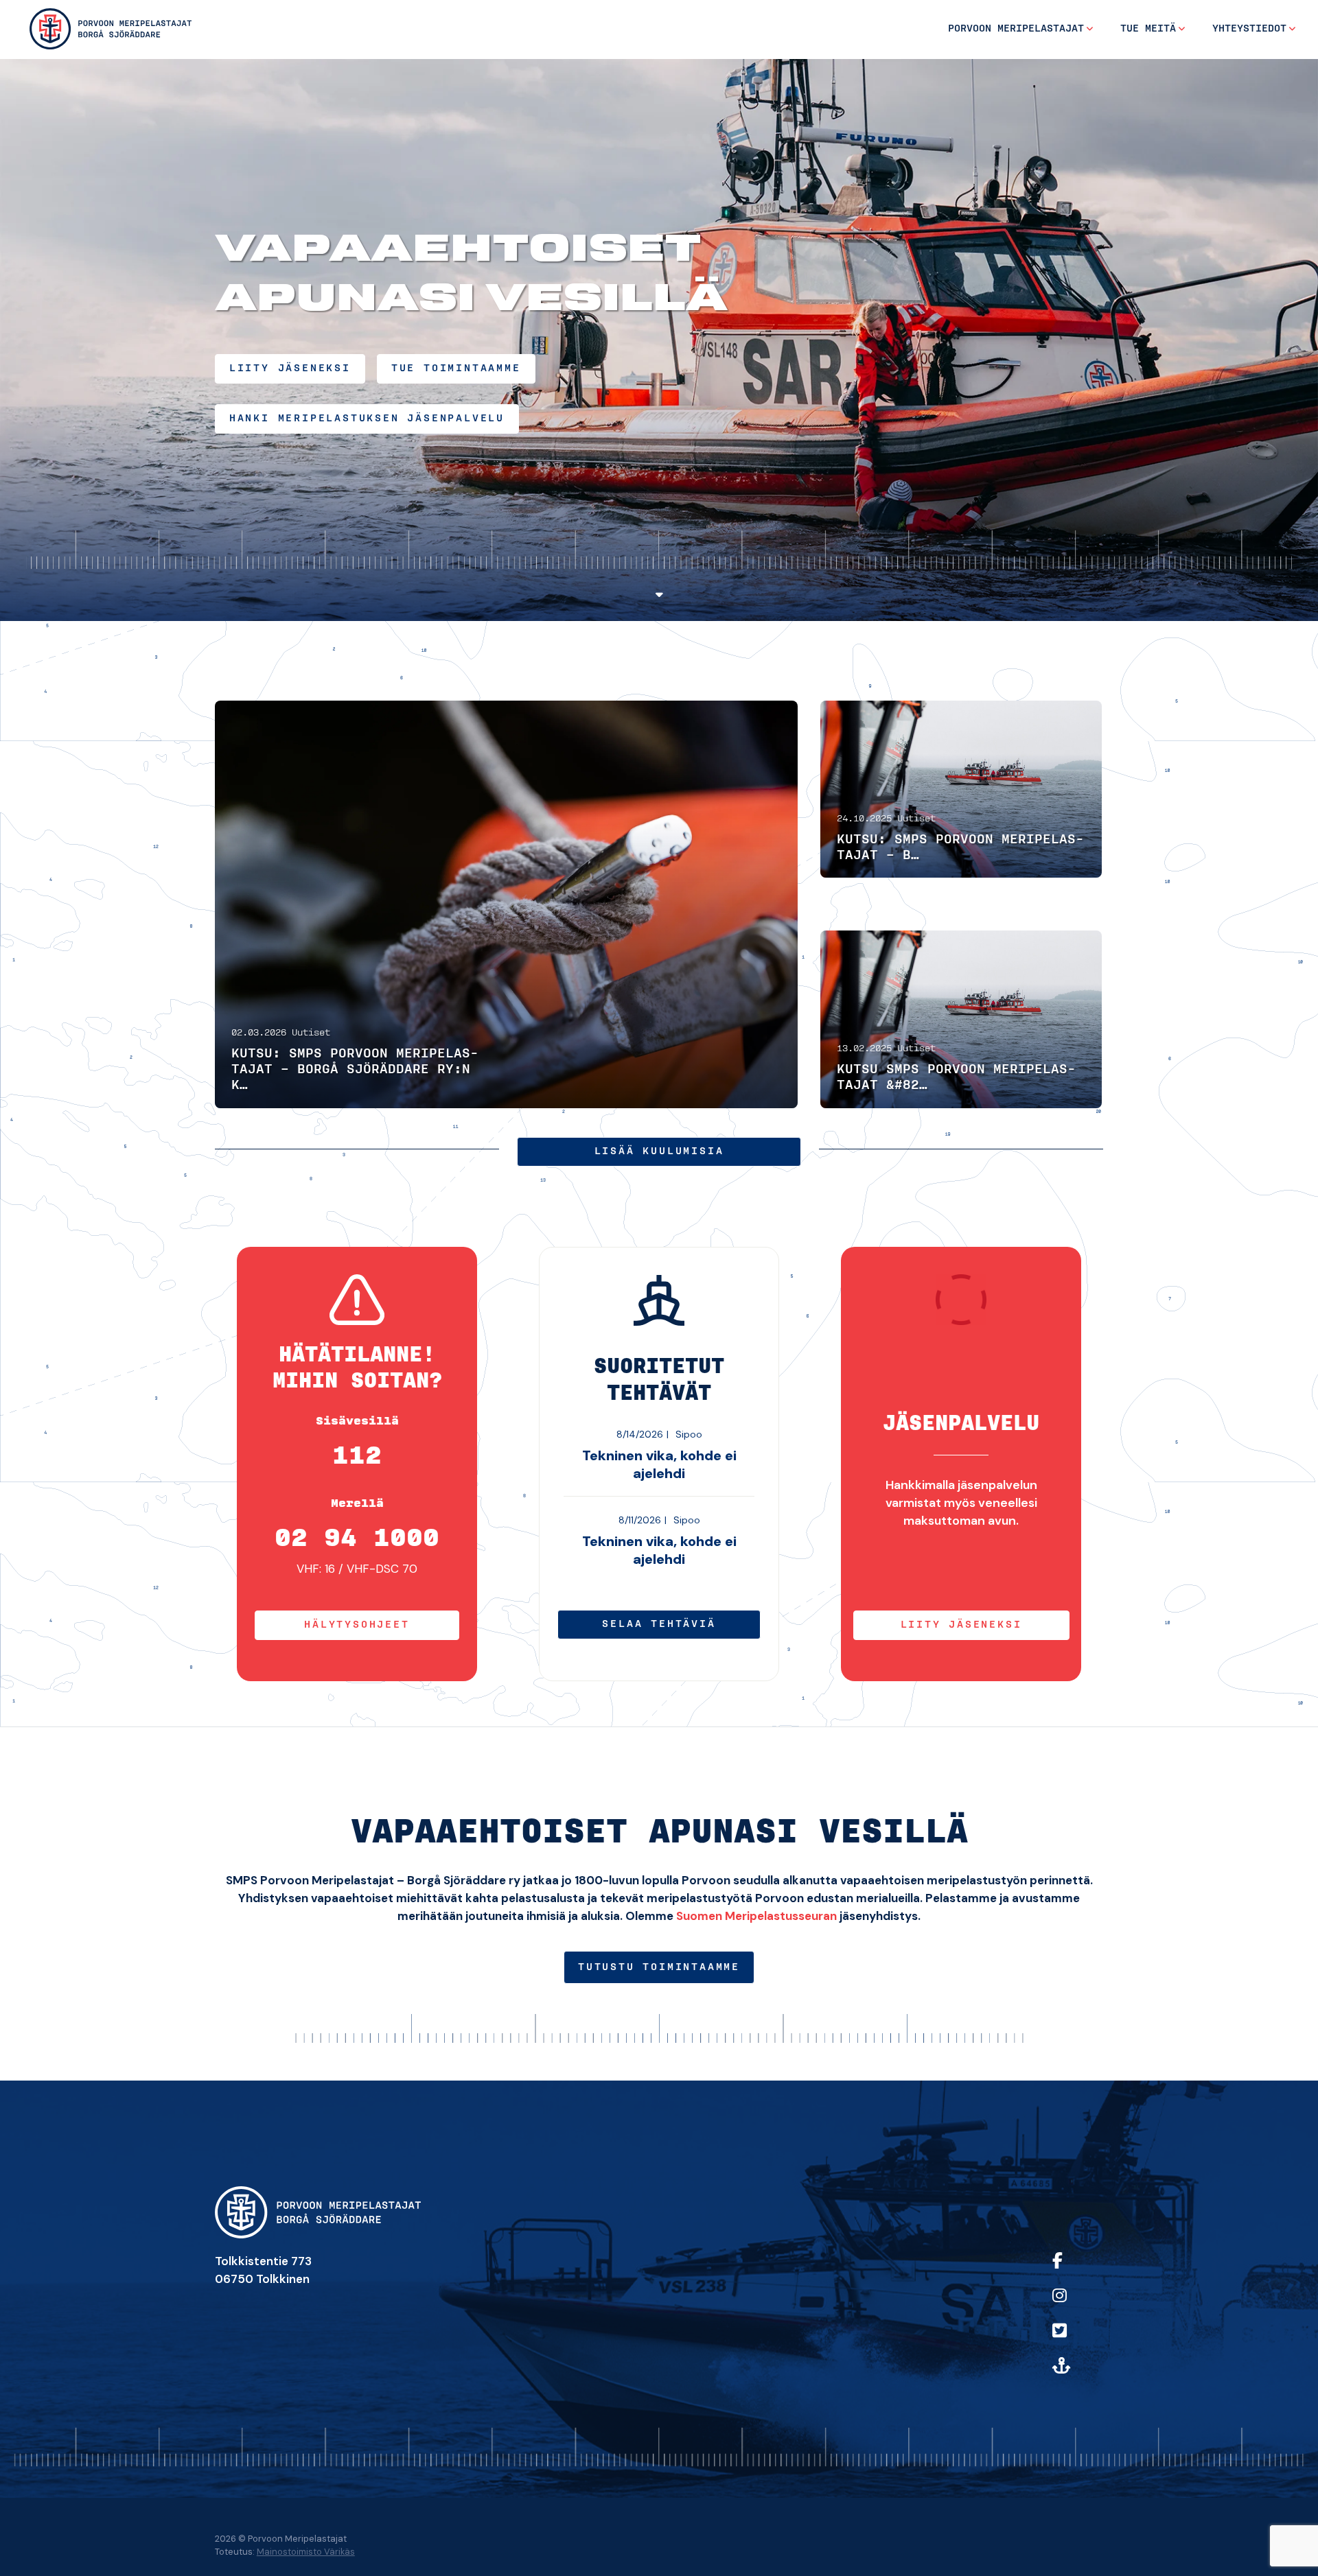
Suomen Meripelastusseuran (756, 1916)
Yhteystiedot (1249, 29)
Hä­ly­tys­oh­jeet (357, 1625)
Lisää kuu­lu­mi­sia (659, 1151)
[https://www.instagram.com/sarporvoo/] (1075, 2305)
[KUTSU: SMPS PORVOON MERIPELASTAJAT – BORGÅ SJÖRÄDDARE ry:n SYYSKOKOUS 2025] (961, 789)
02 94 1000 (357, 1538)
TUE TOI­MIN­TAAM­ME (456, 368)
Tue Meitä (1148, 29)
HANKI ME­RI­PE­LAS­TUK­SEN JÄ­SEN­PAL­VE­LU (367, 419)
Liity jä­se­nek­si (961, 1625)
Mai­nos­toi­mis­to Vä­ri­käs (306, 2552)
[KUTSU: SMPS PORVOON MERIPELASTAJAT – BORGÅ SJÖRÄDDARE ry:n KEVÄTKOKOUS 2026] (507, 904)
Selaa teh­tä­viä (659, 1624)
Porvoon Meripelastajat (1016, 29)
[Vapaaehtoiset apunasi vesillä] (111, 28)
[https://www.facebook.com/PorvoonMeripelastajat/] (1075, 2270)
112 (357, 1456)
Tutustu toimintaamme (659, 1967)
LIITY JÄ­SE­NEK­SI (290, 368)
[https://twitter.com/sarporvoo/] (1075, 2340)
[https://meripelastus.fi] (1075, 2375)
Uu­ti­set (311, 1033)
